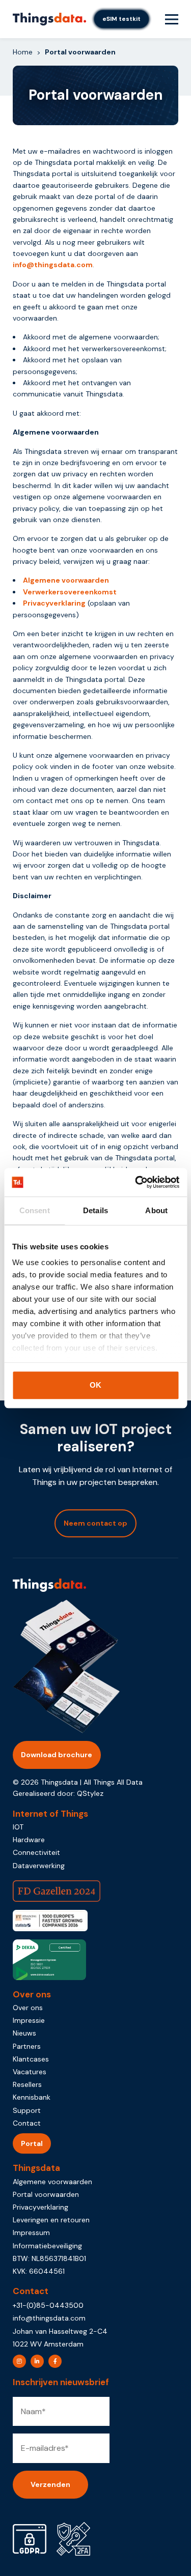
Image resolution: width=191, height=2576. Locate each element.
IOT (18, 1827)
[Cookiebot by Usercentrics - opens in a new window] (136, 1182)
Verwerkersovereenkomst (70, 592)
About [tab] (156, 1210)
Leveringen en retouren (51, 2220)
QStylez (90, 1793)
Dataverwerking (39, 1866)
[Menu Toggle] (172, 19)
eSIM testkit (121, 19)
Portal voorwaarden (46, 2194)
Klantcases (31, 2059)
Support (27, 2110)
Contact (27, 2123)
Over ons (28, 2008)
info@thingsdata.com (53, 265)
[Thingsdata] (49, 19)
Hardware (29, 1840)
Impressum (31, 2232)
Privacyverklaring (54, 603)
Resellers (27, 2084)
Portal (32, 2143)
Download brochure (57, 1755)
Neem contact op (95, 1523)
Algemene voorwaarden (66, 580)
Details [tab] (95, 1210)
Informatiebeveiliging (47, 2246)
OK (95, 1385)
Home (23, 52)
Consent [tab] (35, 1210)
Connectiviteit (36, 1852)
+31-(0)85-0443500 (48, 2305)
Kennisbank (32, 2097)
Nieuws (24, 2033)
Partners (27, 2046)
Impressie (29, 2020)
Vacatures (30, 2072)
